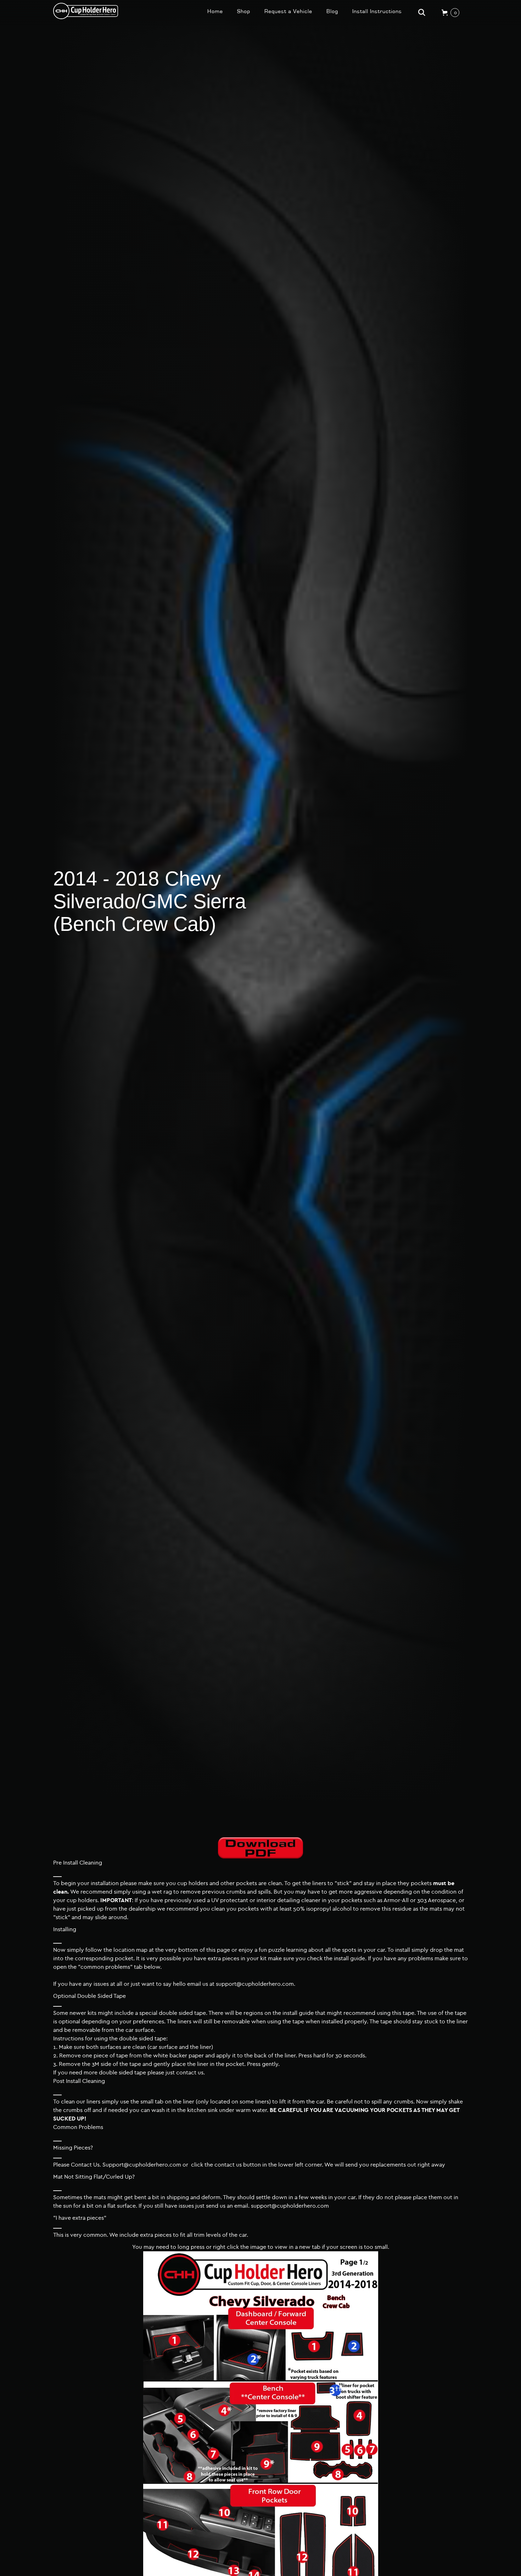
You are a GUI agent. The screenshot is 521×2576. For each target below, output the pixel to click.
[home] (86, 11)
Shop (244, 11)
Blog (332, 11)
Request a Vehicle (288, 11)
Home (215, 11)
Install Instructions (377, 11)
